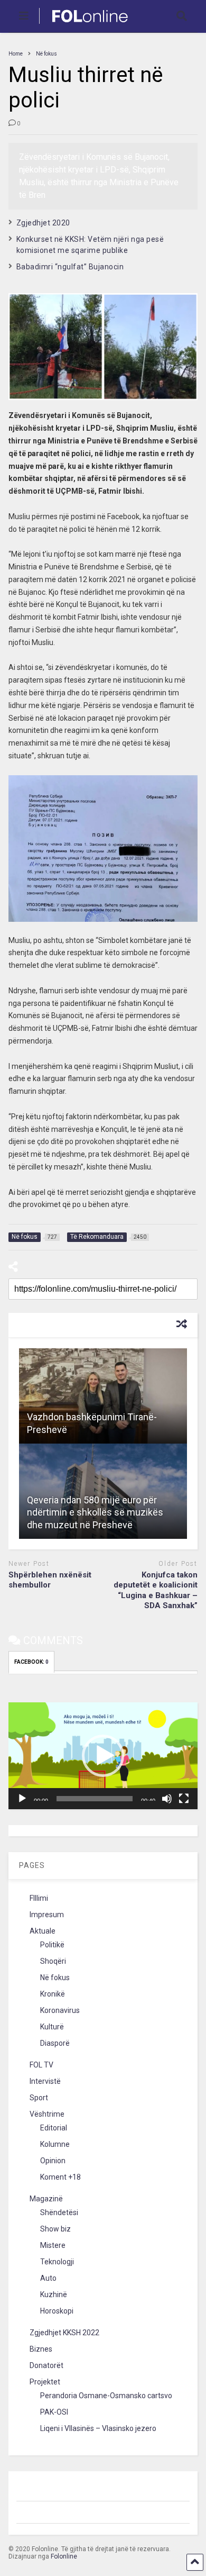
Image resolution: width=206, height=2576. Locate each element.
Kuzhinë (54, 2294)
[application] (103, 1756)
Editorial (54, 2128)
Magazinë (46, 2199)
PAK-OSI (54, 2412)
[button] (103, 1756)
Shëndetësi (59, 2212)
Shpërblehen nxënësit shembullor (50, 1580)
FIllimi (39, 1898)
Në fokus (55, 1978)
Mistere (53, 2245)
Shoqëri (53, 1961)
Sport (39, 2098)
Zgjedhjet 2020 (43, 223)
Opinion (53, 2161)
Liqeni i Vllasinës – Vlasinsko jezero (98, 2428)
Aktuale (43, 1931)
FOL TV (41, 2065)
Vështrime (47, 2114)
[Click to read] (103, 1396)
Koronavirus (60, 2010)
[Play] (22, 1799)
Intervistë (45, 2081)
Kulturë (52, 2027)
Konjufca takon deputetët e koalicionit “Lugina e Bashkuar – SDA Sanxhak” (156, 1590)
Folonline (64, 2556)
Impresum (47, 1915)
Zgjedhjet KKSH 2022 (64, 2333)
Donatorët (46, 2365)
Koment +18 (60, 2177)
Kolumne (55, 2144)
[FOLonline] (84, 24)
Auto (48, 2278)
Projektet (45, 2382)
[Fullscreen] (184, 1799)
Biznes (41, 2349)
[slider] (95, 1799)
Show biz (55, 2229)
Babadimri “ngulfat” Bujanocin (70, 267)
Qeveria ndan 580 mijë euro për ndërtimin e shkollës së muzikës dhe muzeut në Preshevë (95, 1512)
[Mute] (167, 1799)
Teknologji (57, 2262)
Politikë (52, 1945)
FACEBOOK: (31, 1662)
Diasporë (55, 2043)
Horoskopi (57, 2311)
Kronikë (53, 1994)
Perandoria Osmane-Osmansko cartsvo (106, 2396)
